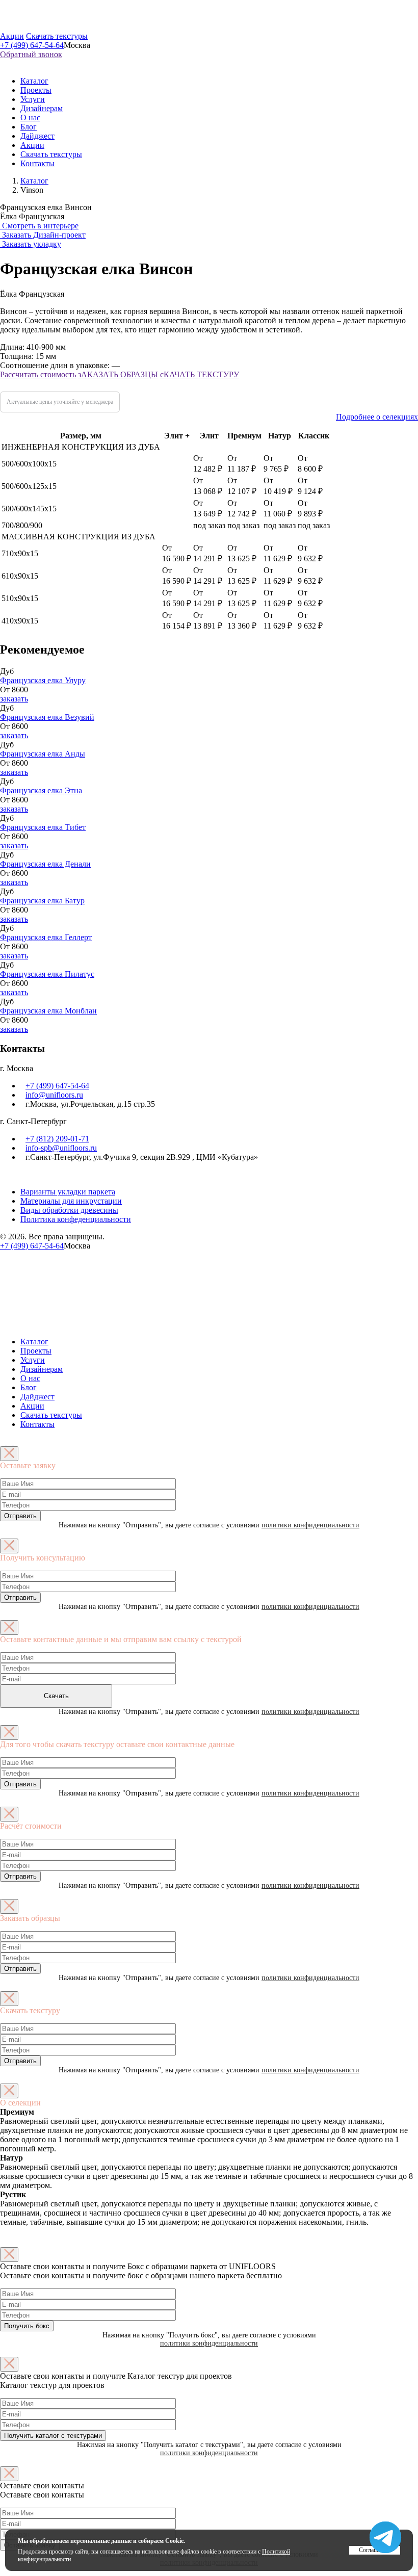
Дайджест (37, 136)
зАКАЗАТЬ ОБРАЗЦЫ (118, 374)
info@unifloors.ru (54, 1095)
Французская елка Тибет (43, 827)
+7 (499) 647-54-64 (32, 45)
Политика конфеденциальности (76, 1219)
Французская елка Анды (43, 754)
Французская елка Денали (45, 864)
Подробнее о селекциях (377, 417)
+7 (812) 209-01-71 (57, 1139)
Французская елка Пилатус (47, 974)
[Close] (9, 1454)
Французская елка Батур (42, 901)
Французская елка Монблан (48, 1011)
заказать (14, 699)
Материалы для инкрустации (71, 1201)
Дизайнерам (42, 108)
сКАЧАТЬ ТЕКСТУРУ (200, 374)
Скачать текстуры (57, 36)
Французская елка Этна (41, 790)
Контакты (37, 163)
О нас (30, 118)
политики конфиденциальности (310, 1525)
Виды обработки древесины (69, 1210)
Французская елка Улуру (43, 680)
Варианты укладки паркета (68, 1192)
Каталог (34, 81)
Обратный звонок (31, 54)
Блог (29, 127)
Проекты (36, 90)
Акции (12, 36)
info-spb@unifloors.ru (61, 1148)
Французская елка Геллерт (46, 937)
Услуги (33, 99)
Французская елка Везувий (47, 717)
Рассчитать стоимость (38, 374)
